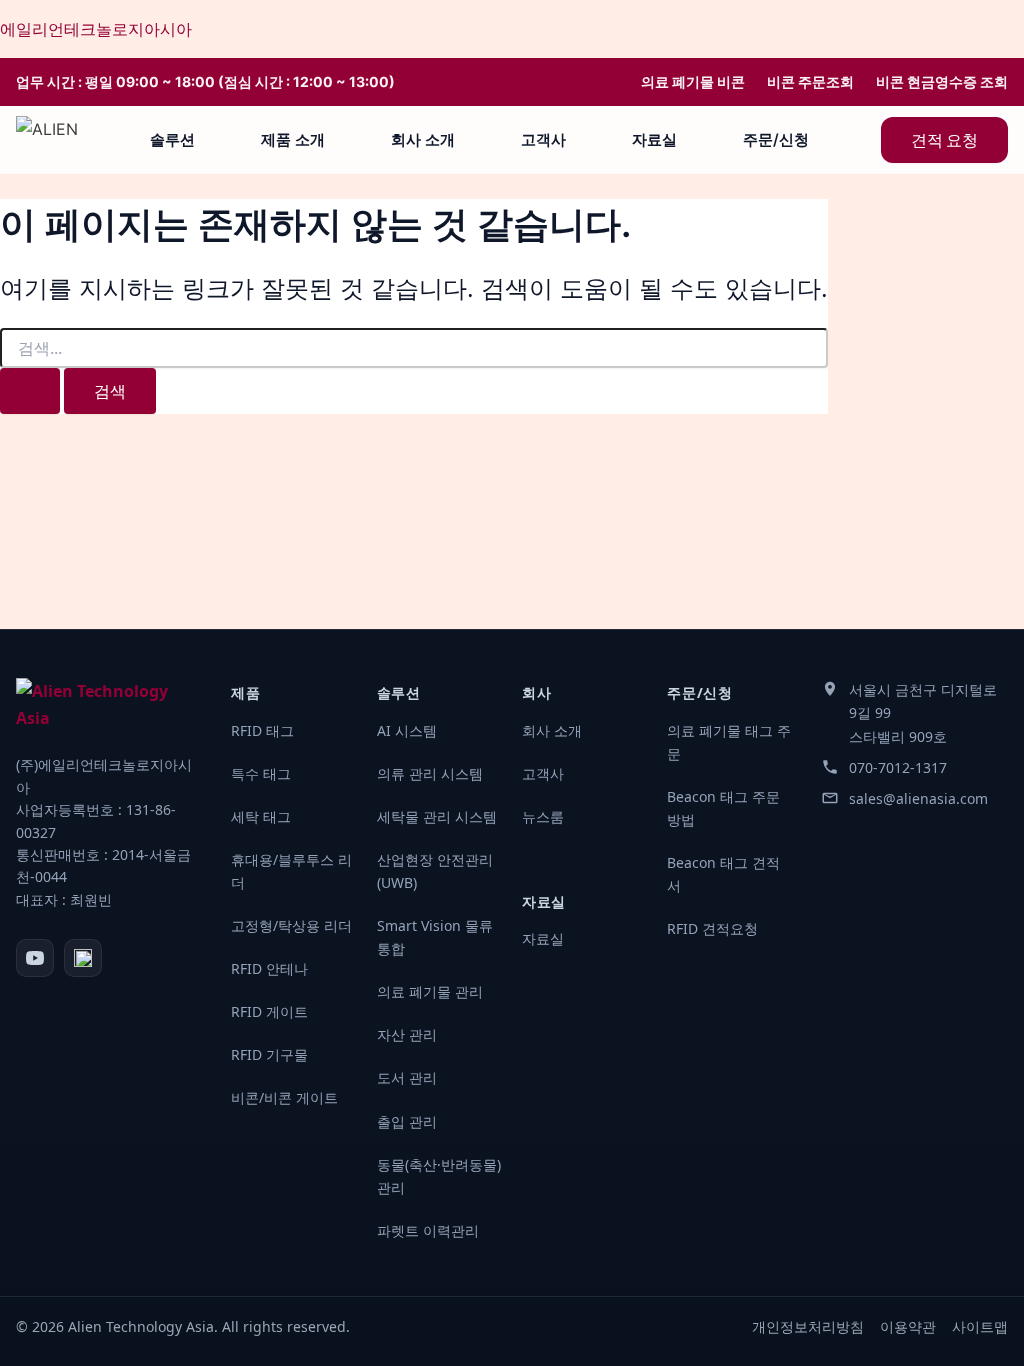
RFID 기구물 (269, 1054)
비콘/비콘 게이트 (284, 1097)
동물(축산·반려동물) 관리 (439, 1176)
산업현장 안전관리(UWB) (435, 871)
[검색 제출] (30, 391)
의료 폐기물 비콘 (693, 82)
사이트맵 (980, 1326)
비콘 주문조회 (810, 82)
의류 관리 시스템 (430, 773)
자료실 (654, 139)
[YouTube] (35, 958)
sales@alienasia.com (918, 798)
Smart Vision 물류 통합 (435, 937)
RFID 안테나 (269, 968)
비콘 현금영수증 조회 (942, 82)
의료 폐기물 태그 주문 (729, 742)
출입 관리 (407, 1121)
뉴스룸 (543, 816)
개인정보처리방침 (808, 1326)
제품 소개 (293, 139)
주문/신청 (776, 139)
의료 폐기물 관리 (430, 991)
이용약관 (908, 1326)
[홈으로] (47, 140)
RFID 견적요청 (712, 928)
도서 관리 (407, 1077)
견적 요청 (944, 140)
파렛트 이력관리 (428, 1230)
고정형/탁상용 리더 (291, 925)
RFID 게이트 (269, 1011)
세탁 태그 (261, 816)
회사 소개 (423, 139)
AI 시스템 (407, 730)
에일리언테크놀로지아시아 (96, 29)
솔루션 (172, 139)
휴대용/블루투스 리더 (291, 871)
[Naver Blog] (83, 958)
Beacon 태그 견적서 (723, 874)
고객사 (543, 139)
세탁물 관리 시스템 (437, 816)
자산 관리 (407, 1034)
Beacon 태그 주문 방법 (723, 808)
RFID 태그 (262, 730)
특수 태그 (261, 773)
